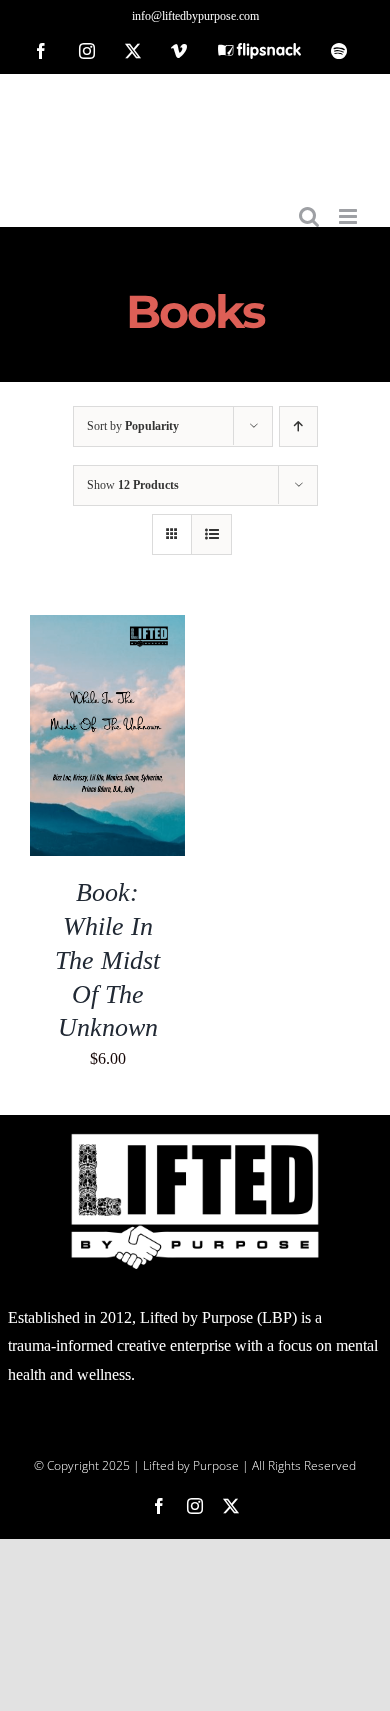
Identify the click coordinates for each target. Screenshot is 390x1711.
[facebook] (159, 1506)
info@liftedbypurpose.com (195, 16)
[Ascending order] (298, 426)
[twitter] (231, 1506)
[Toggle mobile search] (309, 216)
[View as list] (211, 534)
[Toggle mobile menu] (349, 216)
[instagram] (195, 1506)
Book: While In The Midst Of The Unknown (107, 960)
